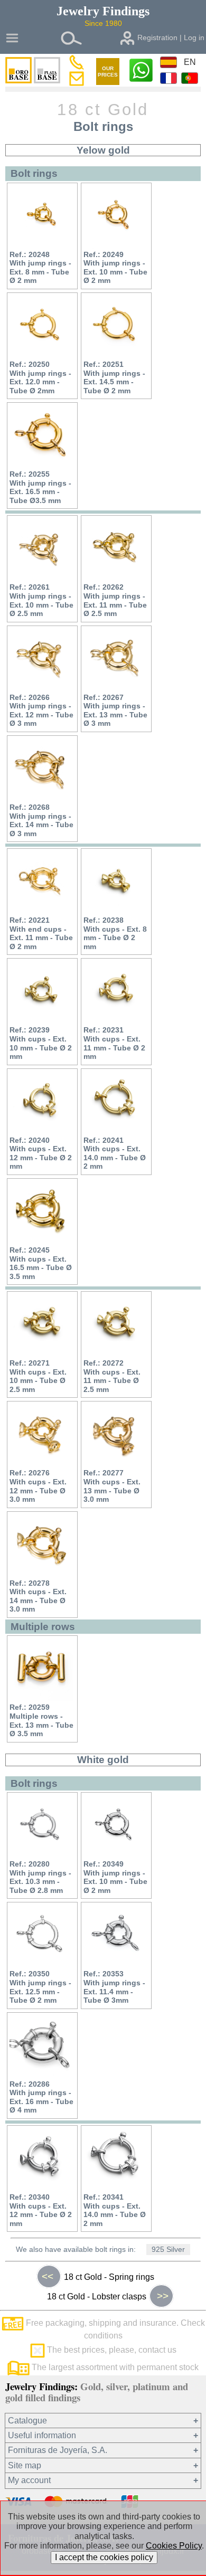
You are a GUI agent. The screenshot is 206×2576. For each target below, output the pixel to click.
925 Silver (168, 2250)
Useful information (42, 2435)
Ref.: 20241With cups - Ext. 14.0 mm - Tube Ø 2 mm (115, 1153)
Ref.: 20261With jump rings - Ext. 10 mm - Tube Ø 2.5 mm (41, 600)
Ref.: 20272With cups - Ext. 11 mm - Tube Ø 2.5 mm (112, 1376)
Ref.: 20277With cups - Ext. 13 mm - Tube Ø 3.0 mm (112, 1486)
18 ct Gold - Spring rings (98, 2276)
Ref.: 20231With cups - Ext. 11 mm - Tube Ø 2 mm (114, 1043)
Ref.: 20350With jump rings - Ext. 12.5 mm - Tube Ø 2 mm (40, 1987)
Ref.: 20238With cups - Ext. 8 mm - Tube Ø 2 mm (115, 933)
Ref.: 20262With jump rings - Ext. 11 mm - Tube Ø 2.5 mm (115, 600)
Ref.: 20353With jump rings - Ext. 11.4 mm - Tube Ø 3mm (114, 1987)
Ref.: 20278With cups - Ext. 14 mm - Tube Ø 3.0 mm (38, 1596)
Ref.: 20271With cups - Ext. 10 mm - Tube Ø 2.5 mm (38, 1376)
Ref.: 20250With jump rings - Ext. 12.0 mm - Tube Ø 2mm (40, 377)
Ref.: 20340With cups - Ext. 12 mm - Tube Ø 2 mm (41, 2210)
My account (29, 2480)
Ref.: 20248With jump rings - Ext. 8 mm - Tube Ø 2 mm (40, 268)
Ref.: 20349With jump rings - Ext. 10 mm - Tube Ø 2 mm (115, 1877)
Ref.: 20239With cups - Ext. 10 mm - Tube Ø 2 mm (41, 1043)
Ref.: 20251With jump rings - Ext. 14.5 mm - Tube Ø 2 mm (114, 377)
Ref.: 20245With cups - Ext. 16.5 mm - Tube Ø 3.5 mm (41, 1263)
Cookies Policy (174, 2546)
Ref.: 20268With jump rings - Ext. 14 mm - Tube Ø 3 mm (41, 820)
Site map (25, 2465)
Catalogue (27, 2421)
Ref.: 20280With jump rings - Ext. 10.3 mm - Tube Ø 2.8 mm (40, 1877)
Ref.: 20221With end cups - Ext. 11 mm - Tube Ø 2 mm (41, 933)
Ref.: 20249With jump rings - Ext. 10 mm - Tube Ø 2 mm (115, 268)
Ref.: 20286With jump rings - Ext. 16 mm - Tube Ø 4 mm (41, 2097)
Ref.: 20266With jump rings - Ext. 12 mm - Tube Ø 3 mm (41, 711)
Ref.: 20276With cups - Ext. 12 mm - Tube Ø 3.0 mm (38, 1486)
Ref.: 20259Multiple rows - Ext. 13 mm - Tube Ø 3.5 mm (41, 1720)
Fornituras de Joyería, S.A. (58, 2450)
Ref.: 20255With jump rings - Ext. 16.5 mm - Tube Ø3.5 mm (40, 487)
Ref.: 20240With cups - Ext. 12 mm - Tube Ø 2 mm (41, 1153)
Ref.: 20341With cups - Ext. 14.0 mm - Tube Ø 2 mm (115, 2210)
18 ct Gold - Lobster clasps (108, 2296)
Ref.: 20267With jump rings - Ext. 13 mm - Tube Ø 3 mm (115, 711)
